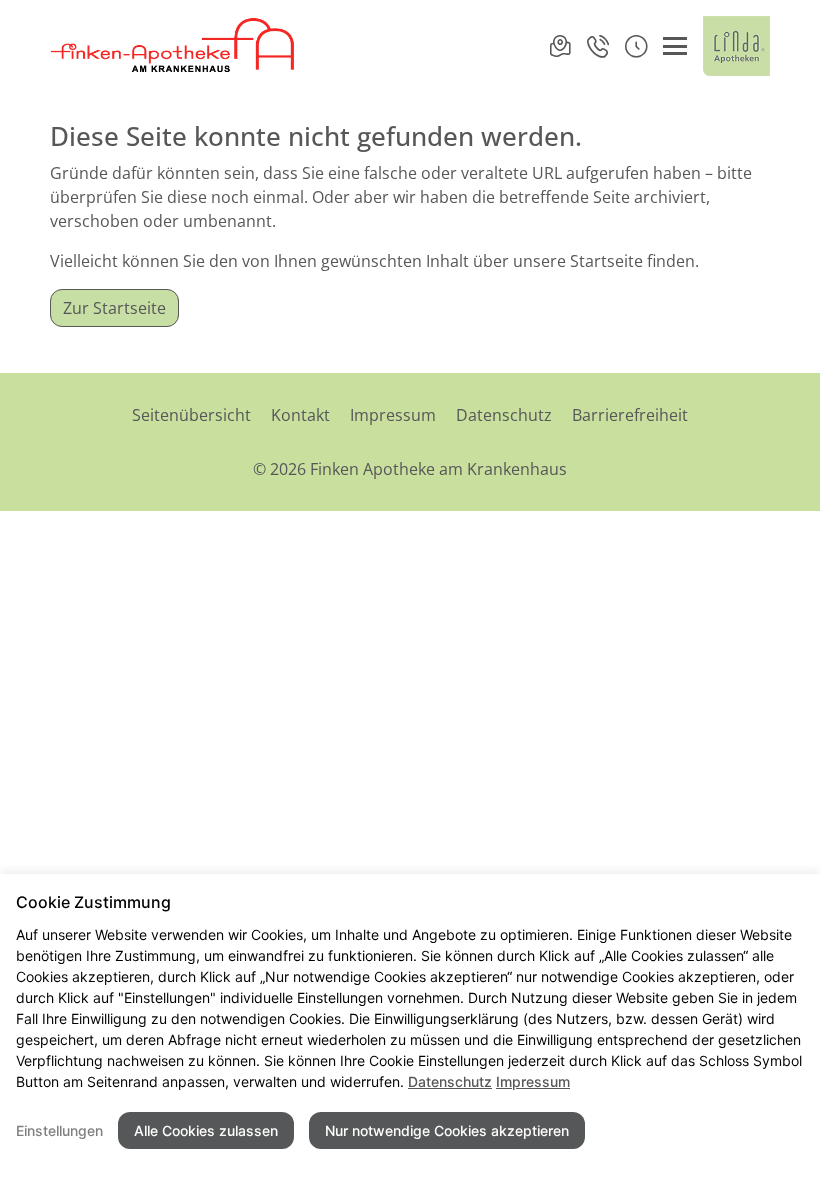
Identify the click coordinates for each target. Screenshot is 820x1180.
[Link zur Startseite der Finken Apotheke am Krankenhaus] (173, 46)
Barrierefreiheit (630, 415)
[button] (636, 46)
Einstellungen (59, 1130)
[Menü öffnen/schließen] (675, 46)
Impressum (393, 415)
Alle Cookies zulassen (206, 1130)
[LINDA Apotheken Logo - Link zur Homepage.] (736, 46)
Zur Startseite (114, 308)
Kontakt (300, 415)
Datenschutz (504, 415)
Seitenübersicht (191, 415)
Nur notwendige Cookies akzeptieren (447, 1130)
